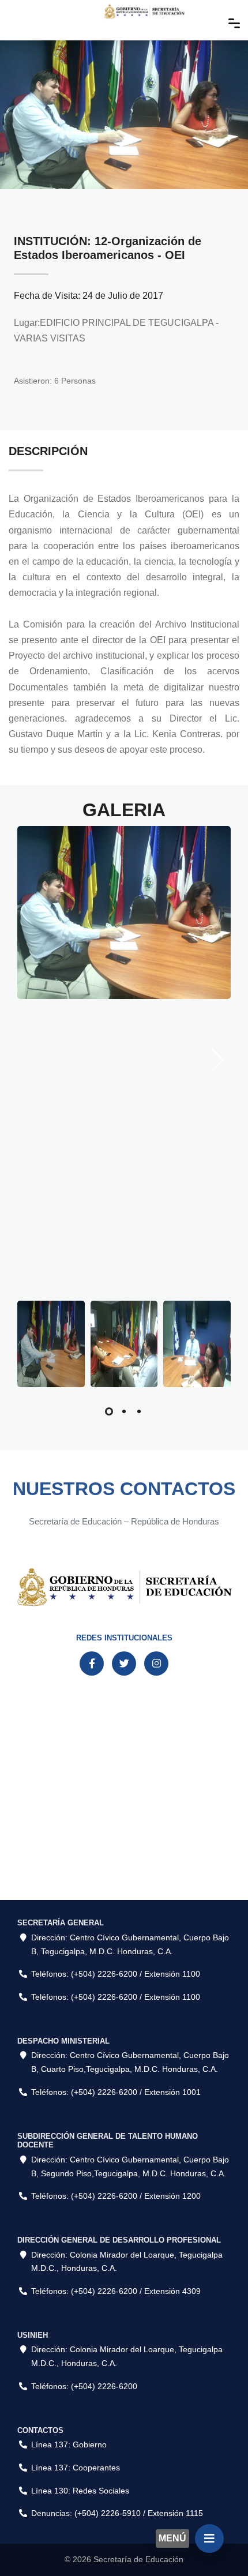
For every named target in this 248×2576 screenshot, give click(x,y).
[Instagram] (156, 1663)
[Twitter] (124, 1663)
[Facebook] (92, 1663)
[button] (109, 1411)
